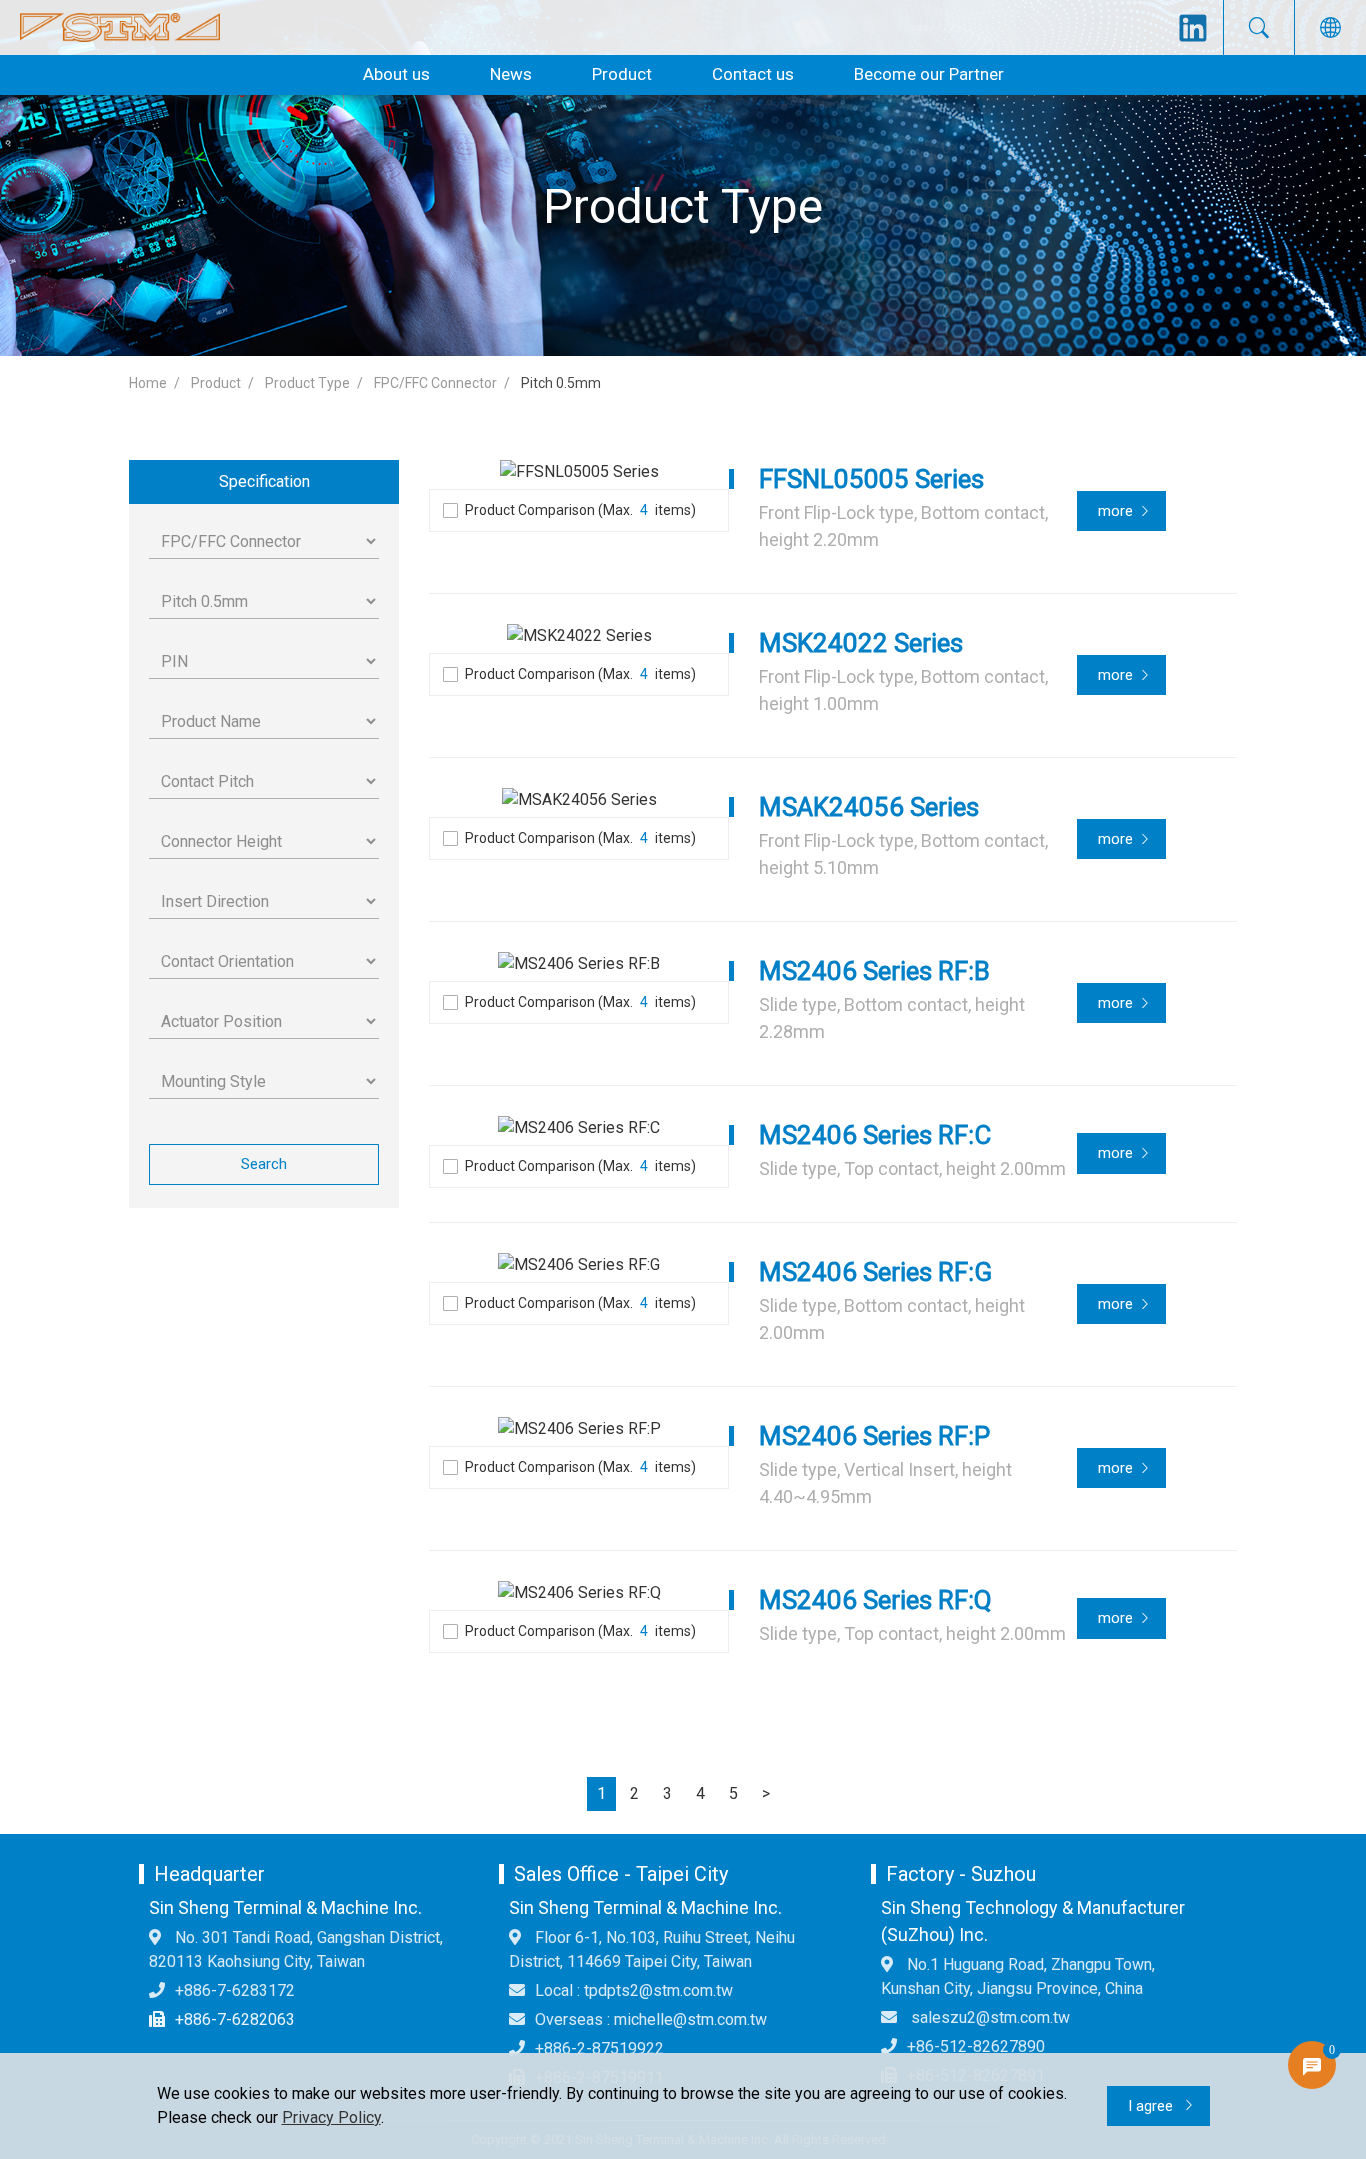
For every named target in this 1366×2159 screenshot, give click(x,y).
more (1115, 511)
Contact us (753, 74)
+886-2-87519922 (599, 2048)
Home (148, 383)
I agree (1152, 2106)
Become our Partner (929, 74)
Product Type (307, 383)
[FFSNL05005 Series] (579, 472)
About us (396, 74)
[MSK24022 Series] (579, 636)
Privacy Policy (331, 2117)
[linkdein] (1193, 28)
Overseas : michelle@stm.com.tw (651, 2019)
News (511, 74)
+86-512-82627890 (976, 2046)
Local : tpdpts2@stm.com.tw (634, 1990)
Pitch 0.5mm (561, 383)
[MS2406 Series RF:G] (579, 1265)
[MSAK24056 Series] (579, 800)
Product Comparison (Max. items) (580, 510)
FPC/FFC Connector (435, 383)
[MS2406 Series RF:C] (579, 1128)
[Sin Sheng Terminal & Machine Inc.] (120, 27)
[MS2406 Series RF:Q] (579, 1593)
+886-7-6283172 (235, 1990)
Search (264, 1164)
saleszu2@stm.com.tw (988, 2017)
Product (622, 74)
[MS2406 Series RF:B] (579, 964)
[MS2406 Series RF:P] (579, 1429)
